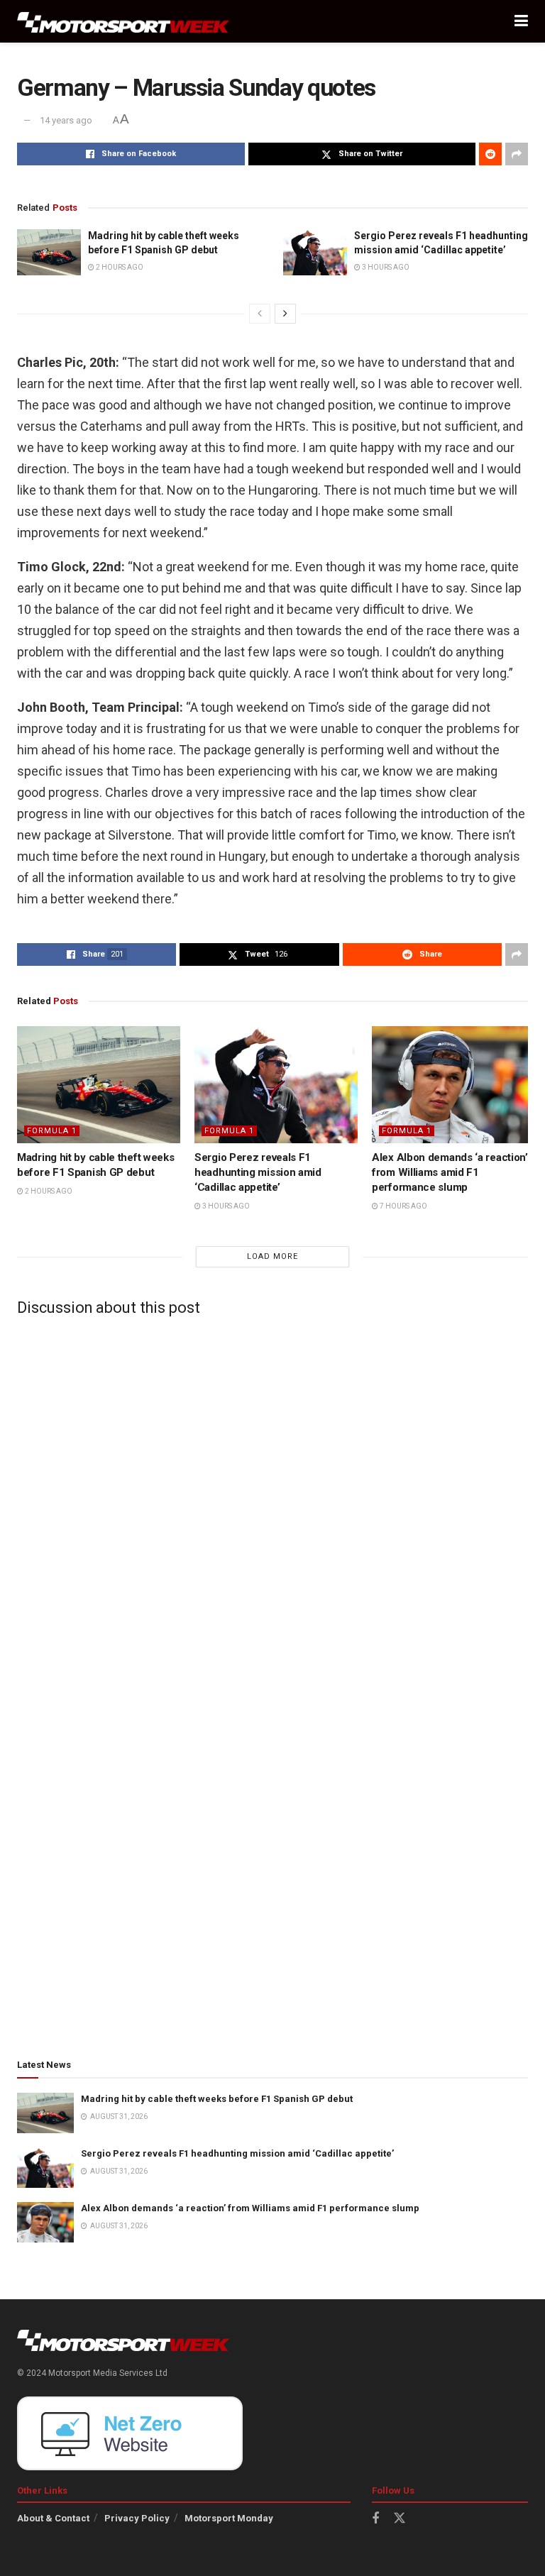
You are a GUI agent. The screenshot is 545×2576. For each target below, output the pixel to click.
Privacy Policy (137, 2518)
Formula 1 (52, 1131)
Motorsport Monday (229, 2518)
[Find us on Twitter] (400, 2519)
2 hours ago (119, 267)
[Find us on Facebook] (375, 2519)
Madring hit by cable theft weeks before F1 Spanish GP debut (217, 2099)
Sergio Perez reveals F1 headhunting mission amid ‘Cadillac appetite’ (258, 1172)
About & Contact (53, 2518)
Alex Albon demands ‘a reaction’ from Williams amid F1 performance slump (450, 1172)
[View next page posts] (285, 314)
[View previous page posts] (260, 314)
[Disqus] (272, 1504)
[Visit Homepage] (123, 22)
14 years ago (66, 120)
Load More (272, 1256)
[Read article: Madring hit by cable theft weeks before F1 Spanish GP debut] (49, 252)
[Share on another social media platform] (517, 154)
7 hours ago (403, 1206)
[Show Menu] (521, 21)
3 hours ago (385, 267)
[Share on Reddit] (490, 154)
